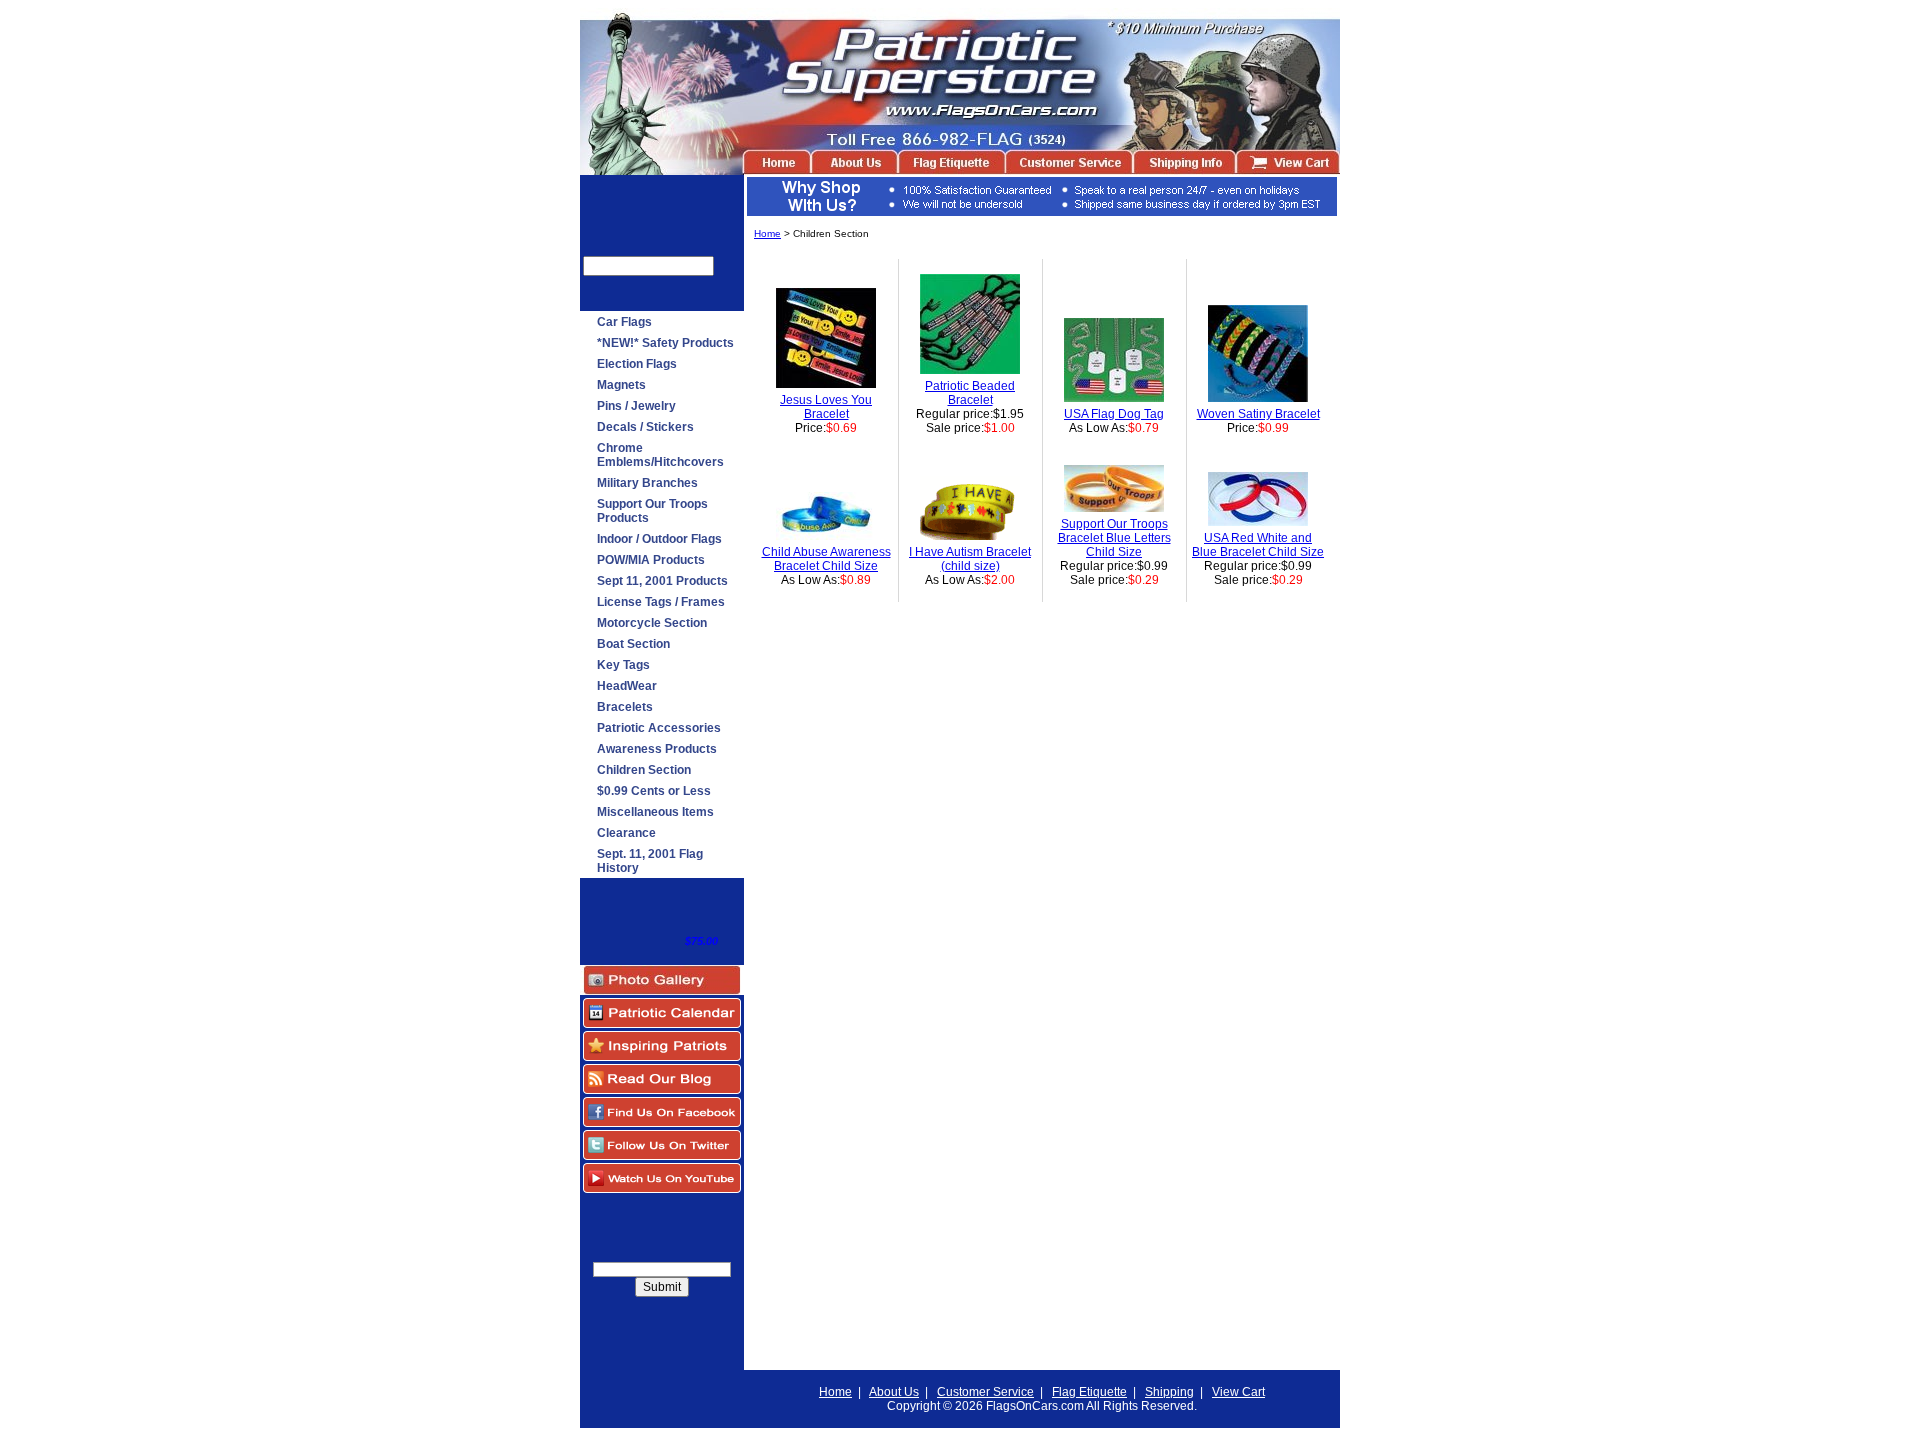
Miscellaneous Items (655, 812)
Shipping (1169, 1392)
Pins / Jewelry (636, 406)
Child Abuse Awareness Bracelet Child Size (826, 559)
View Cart (1238, 1392)
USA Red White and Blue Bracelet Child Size (1258, 545)
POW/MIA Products (651, 560)
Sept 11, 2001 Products (662, 581)
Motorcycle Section (652, 623)
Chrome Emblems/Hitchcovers (660, 455)
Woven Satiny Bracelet (1258, 414)
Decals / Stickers (645, 427)
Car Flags (624, 322)
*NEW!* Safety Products (665, 343)
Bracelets (625, 707)
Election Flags (637, 364)
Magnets (621, 385)
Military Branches (647, 483)
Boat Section (633, 644)
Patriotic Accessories (659, 728)
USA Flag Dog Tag (1114, 414)
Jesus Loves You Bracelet (826, 407)
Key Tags (623, 665)
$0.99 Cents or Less (654, 791)
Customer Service (985, 1392)
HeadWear (627, 686)
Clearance (626, 833)
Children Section (644, 770)
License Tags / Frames (661, 602)
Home (767, 233)
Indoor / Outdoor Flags (659, 539)
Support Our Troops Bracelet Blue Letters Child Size (1114, 538)
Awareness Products (657, 749)
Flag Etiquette (1089, 1392)
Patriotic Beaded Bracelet (970, 393)
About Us (894, 1392)
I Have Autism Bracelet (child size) (970, 559)
